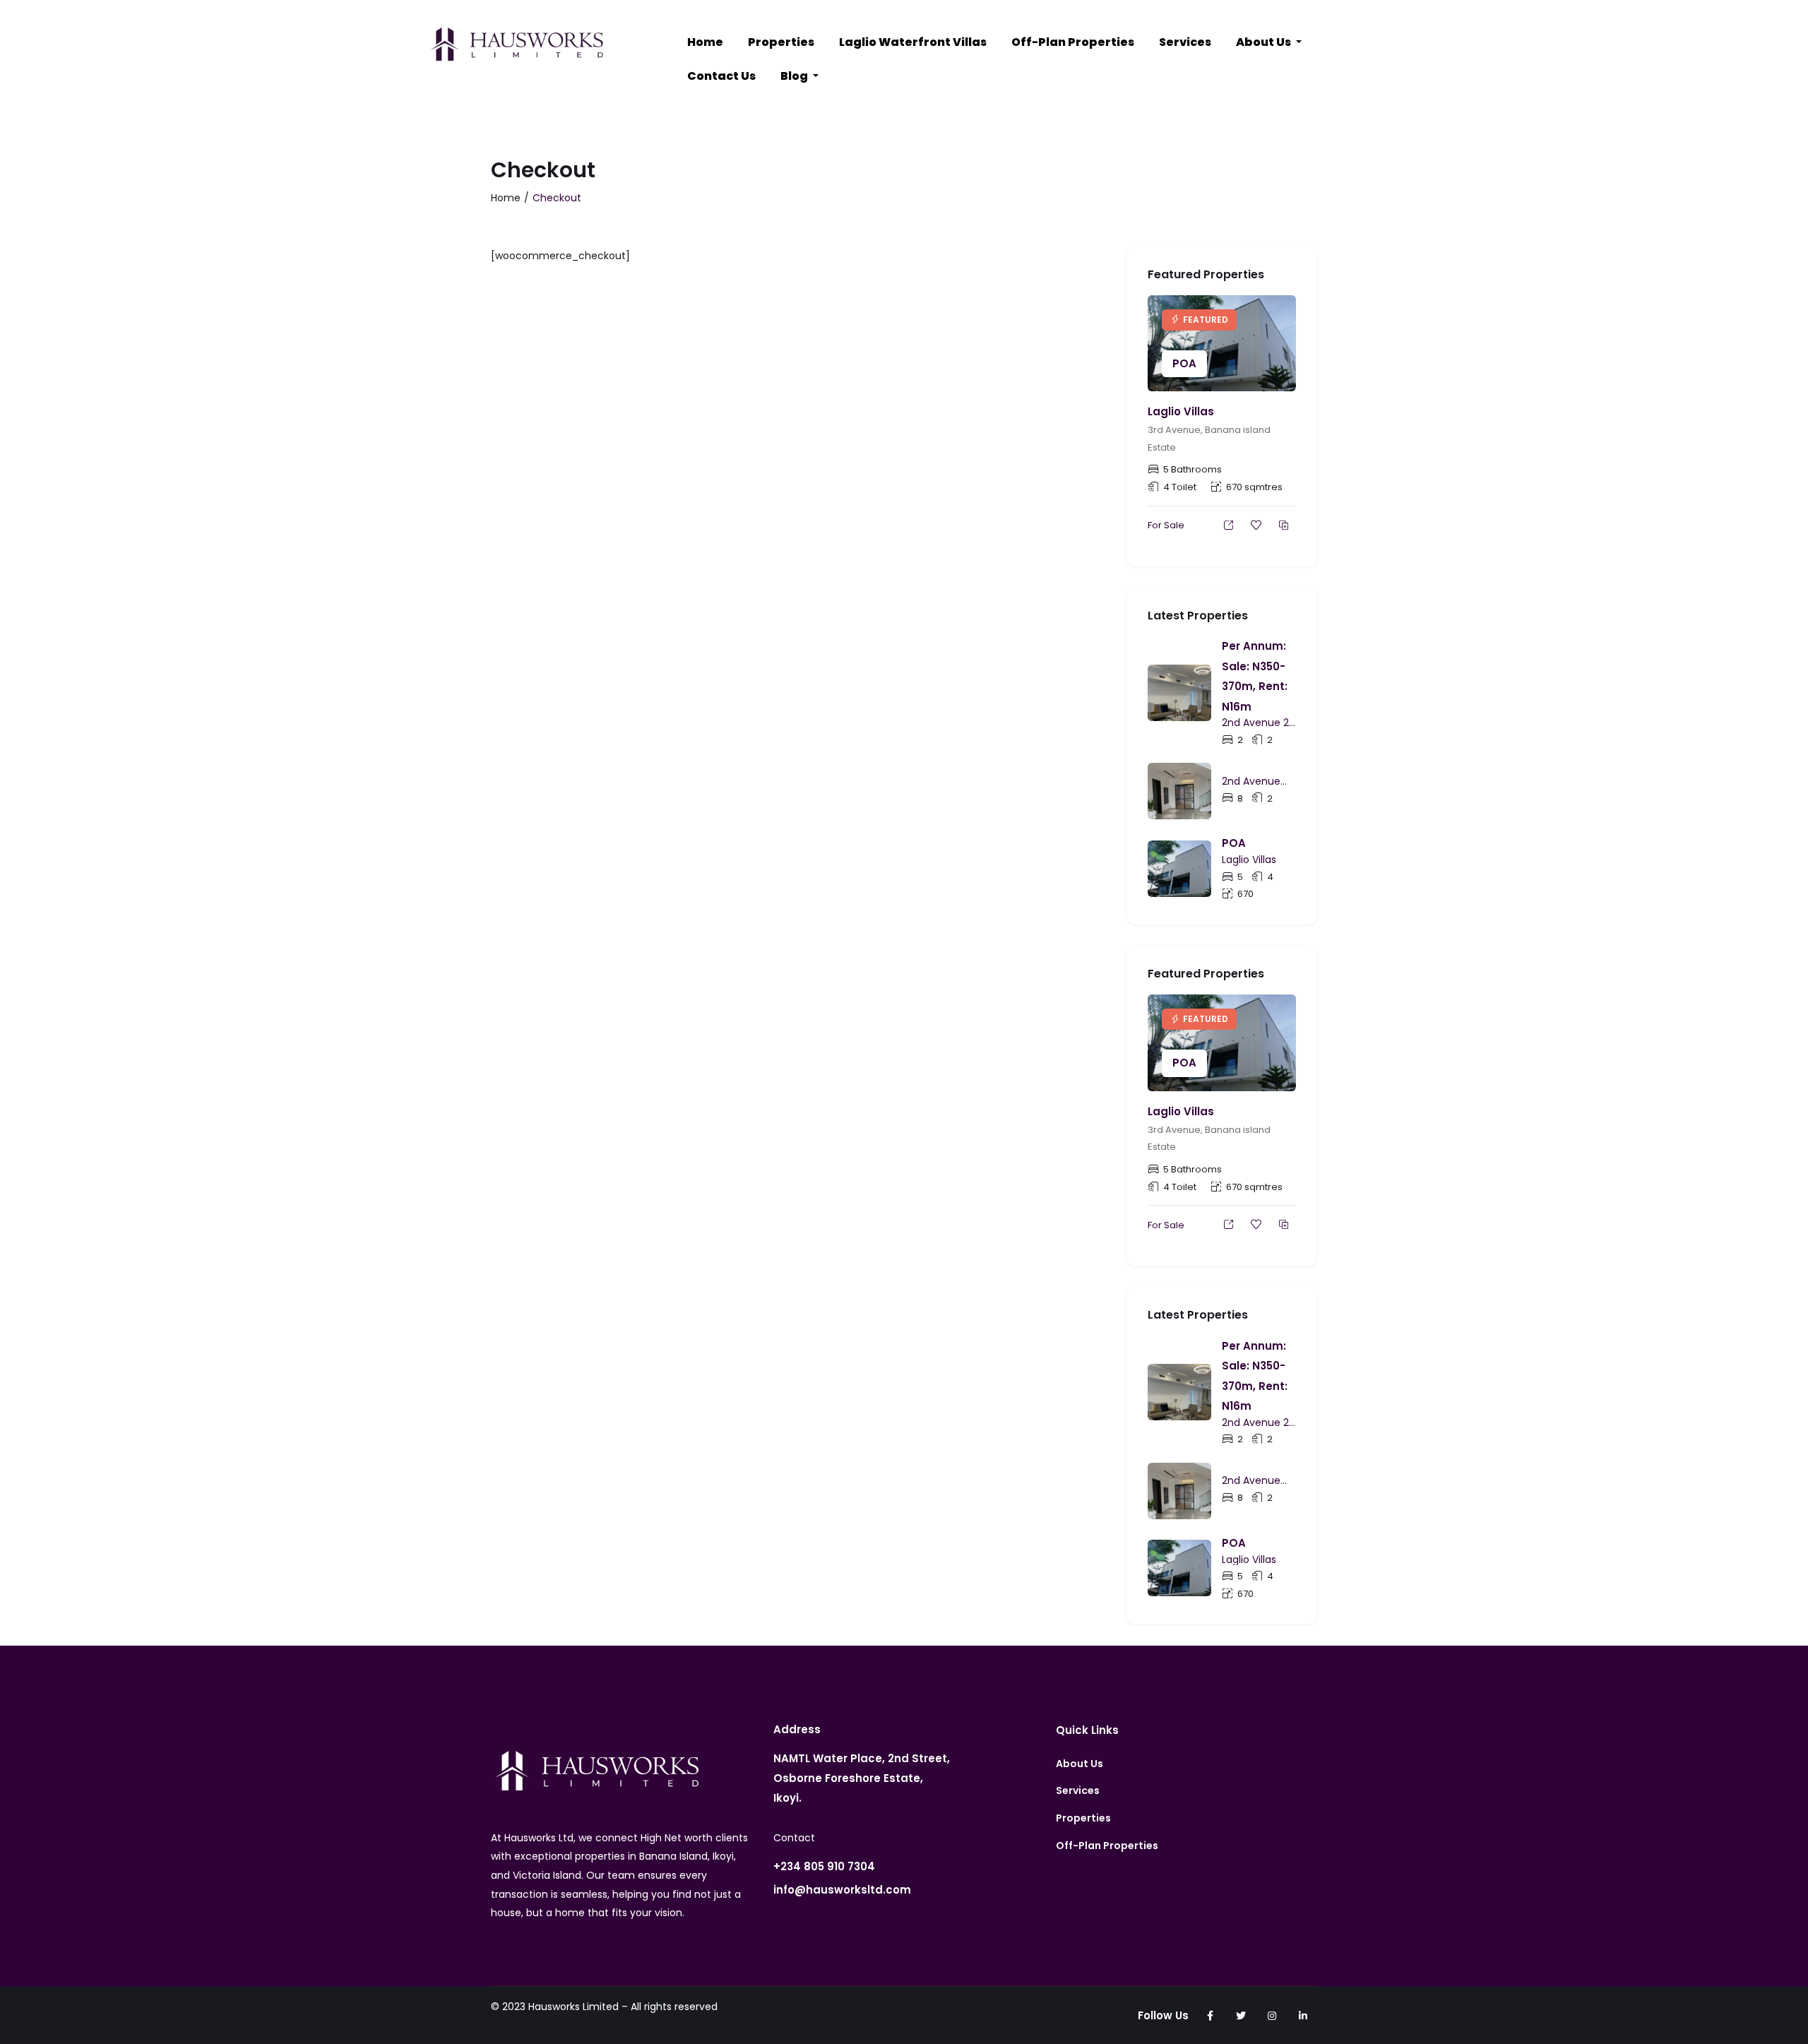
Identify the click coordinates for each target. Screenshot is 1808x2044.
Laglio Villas (1181, 411)
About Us (1265, 42)
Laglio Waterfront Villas (913, 42)
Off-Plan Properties (1073, 42)
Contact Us (721, 76)
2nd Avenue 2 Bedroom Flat (1255, 729)
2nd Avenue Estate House (1254, 787)
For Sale (1166, 525)
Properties (781, 42)
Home (705, 42)
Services (1185, 42)
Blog (795, 76)
